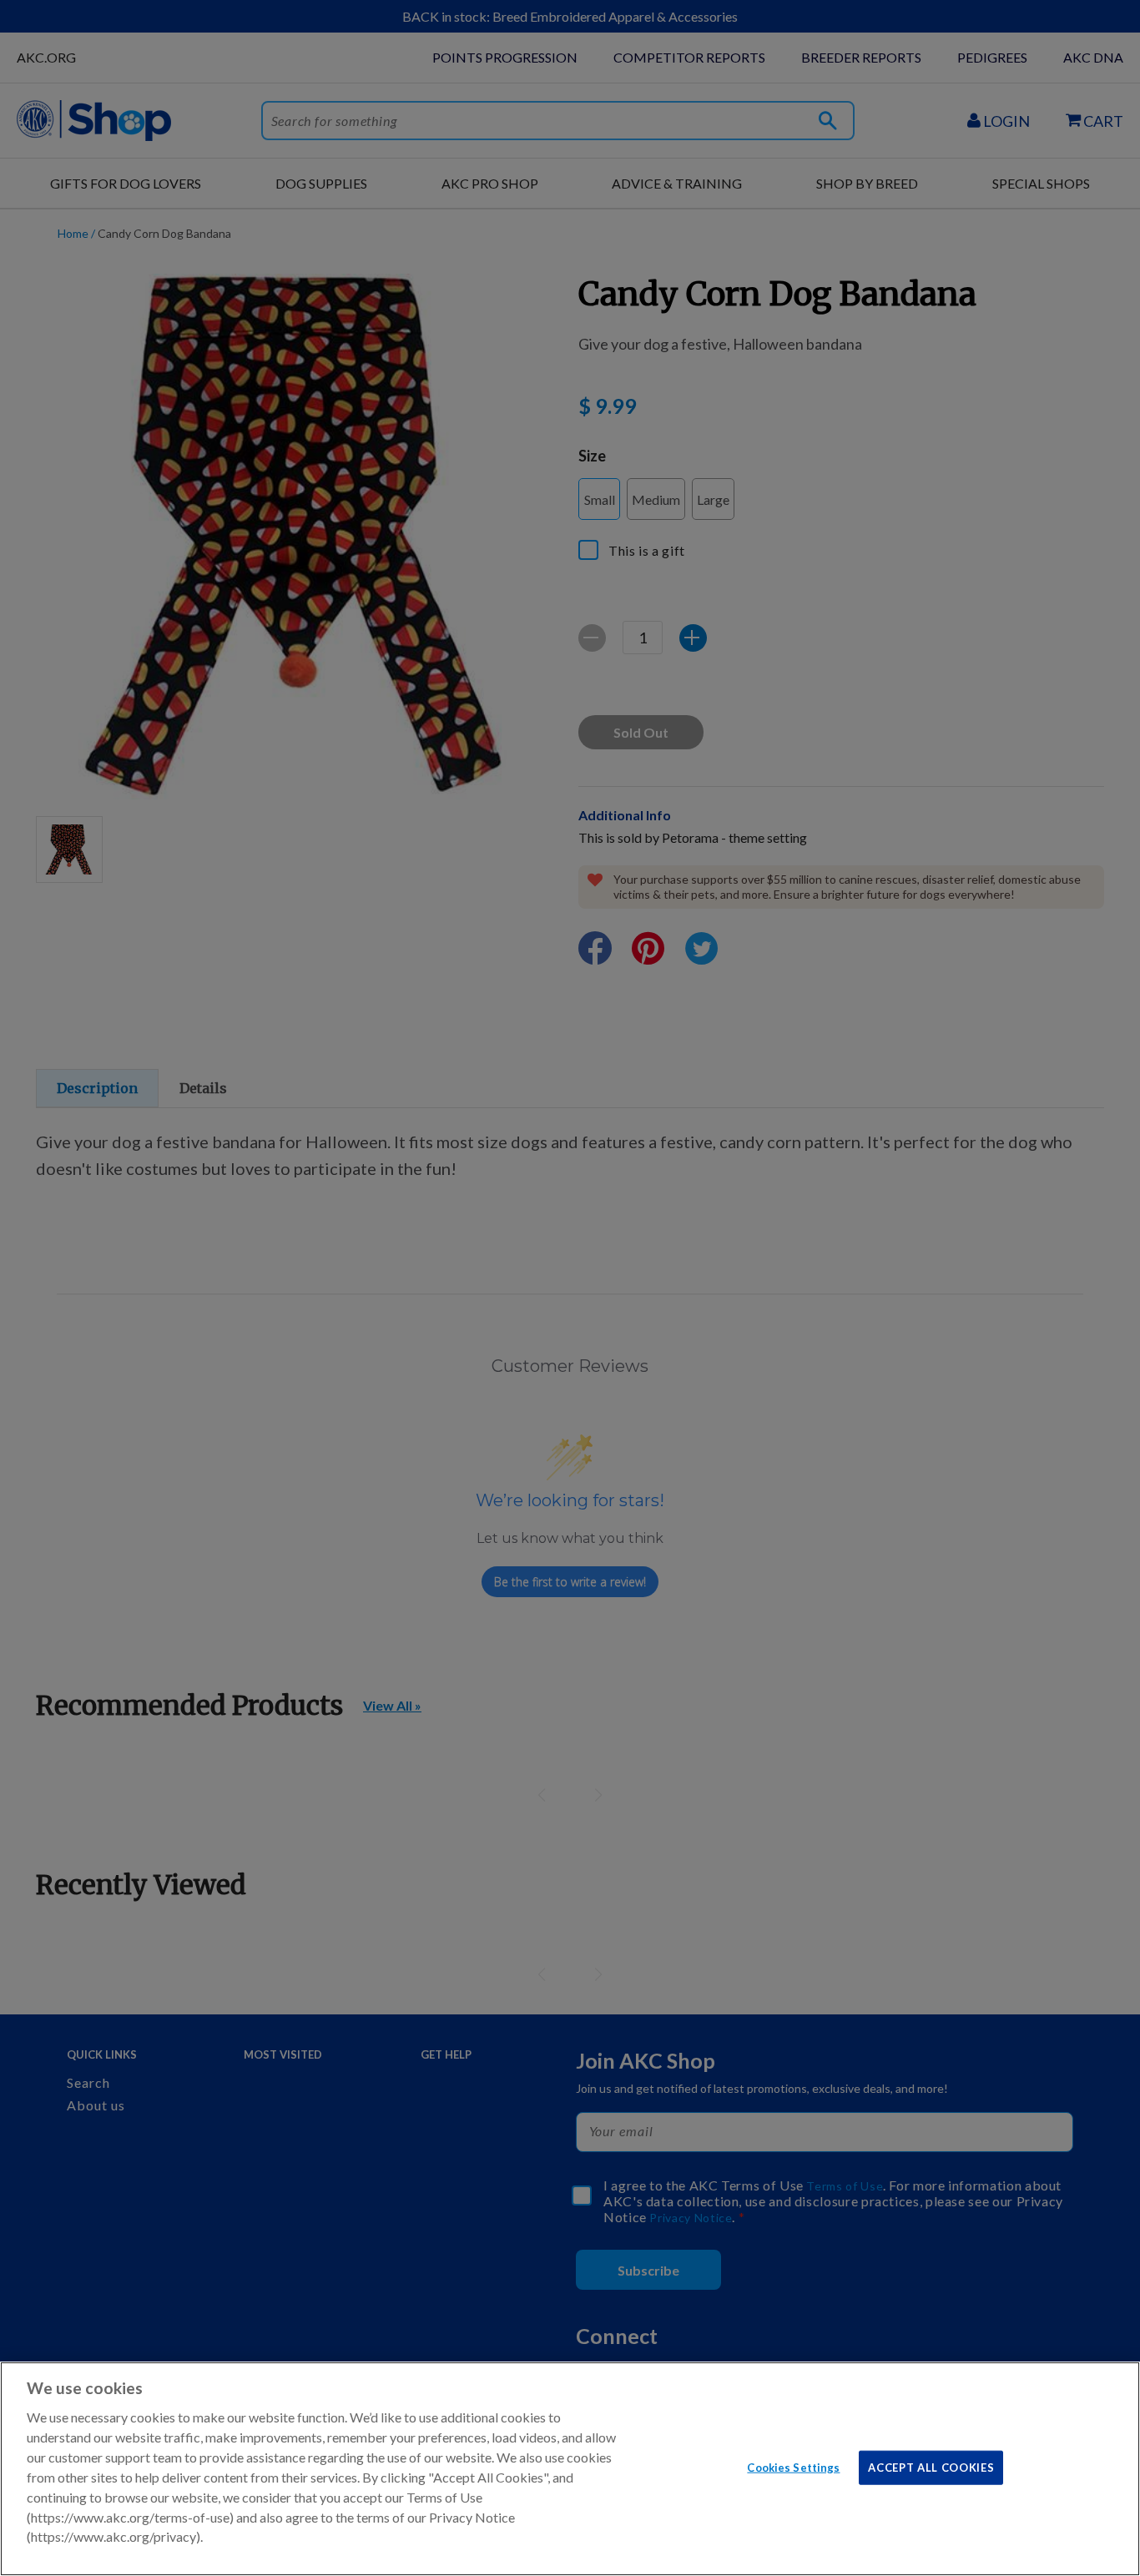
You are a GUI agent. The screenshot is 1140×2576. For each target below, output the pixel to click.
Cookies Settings (793, 2467)
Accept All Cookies (931, 2467)
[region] (570, 2469)
